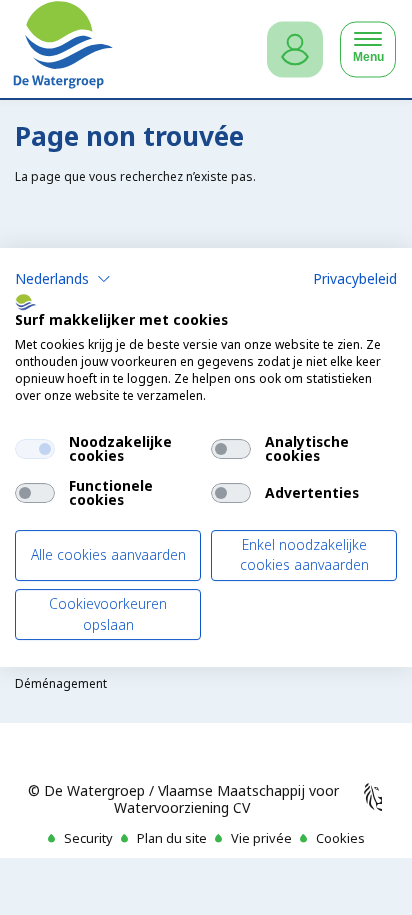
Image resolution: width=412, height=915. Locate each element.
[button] (63, 279)
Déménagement (61, 683)
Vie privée (261, 838)
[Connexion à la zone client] (295, 49)
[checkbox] (35, 449)
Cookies (340, 838)
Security (88, 838)
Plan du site (172, 838)
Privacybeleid (355, 278)
